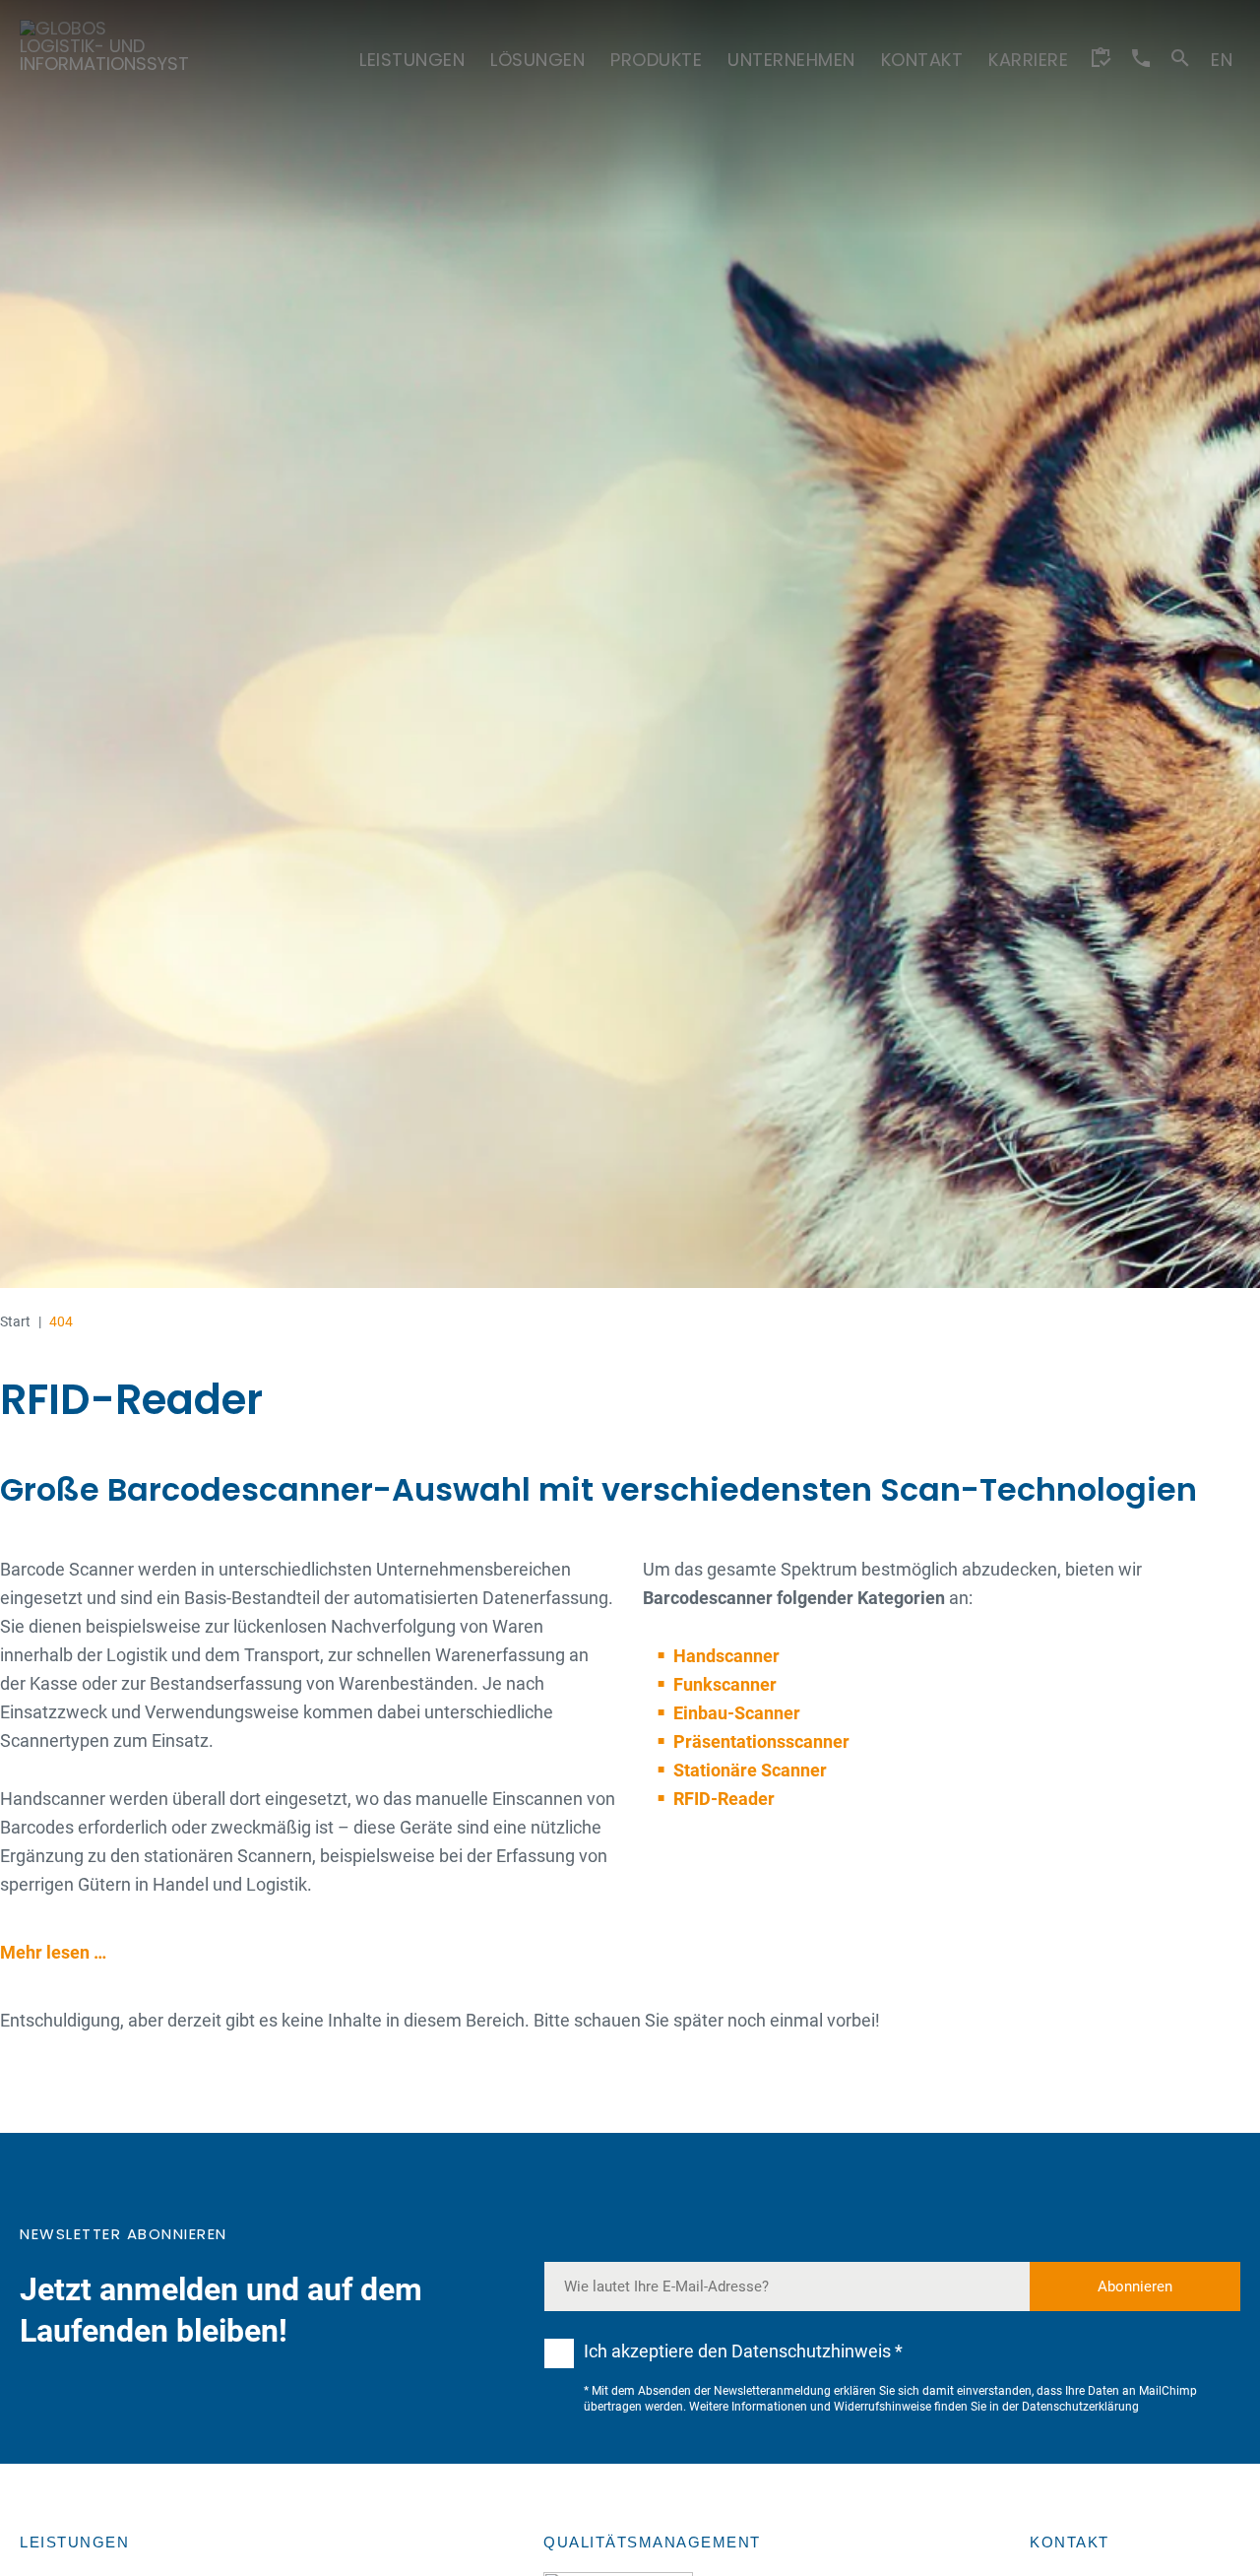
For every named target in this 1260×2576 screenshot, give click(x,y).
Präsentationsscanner (761, 1741)
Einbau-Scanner (737, 1713)
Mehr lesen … (53, 1952)
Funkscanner (725, 1684)
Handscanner (726, 1656)
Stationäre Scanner (750, 1770)
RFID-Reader (724, 1799)
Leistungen (74, 2542)
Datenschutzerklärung (1080, 2407)
